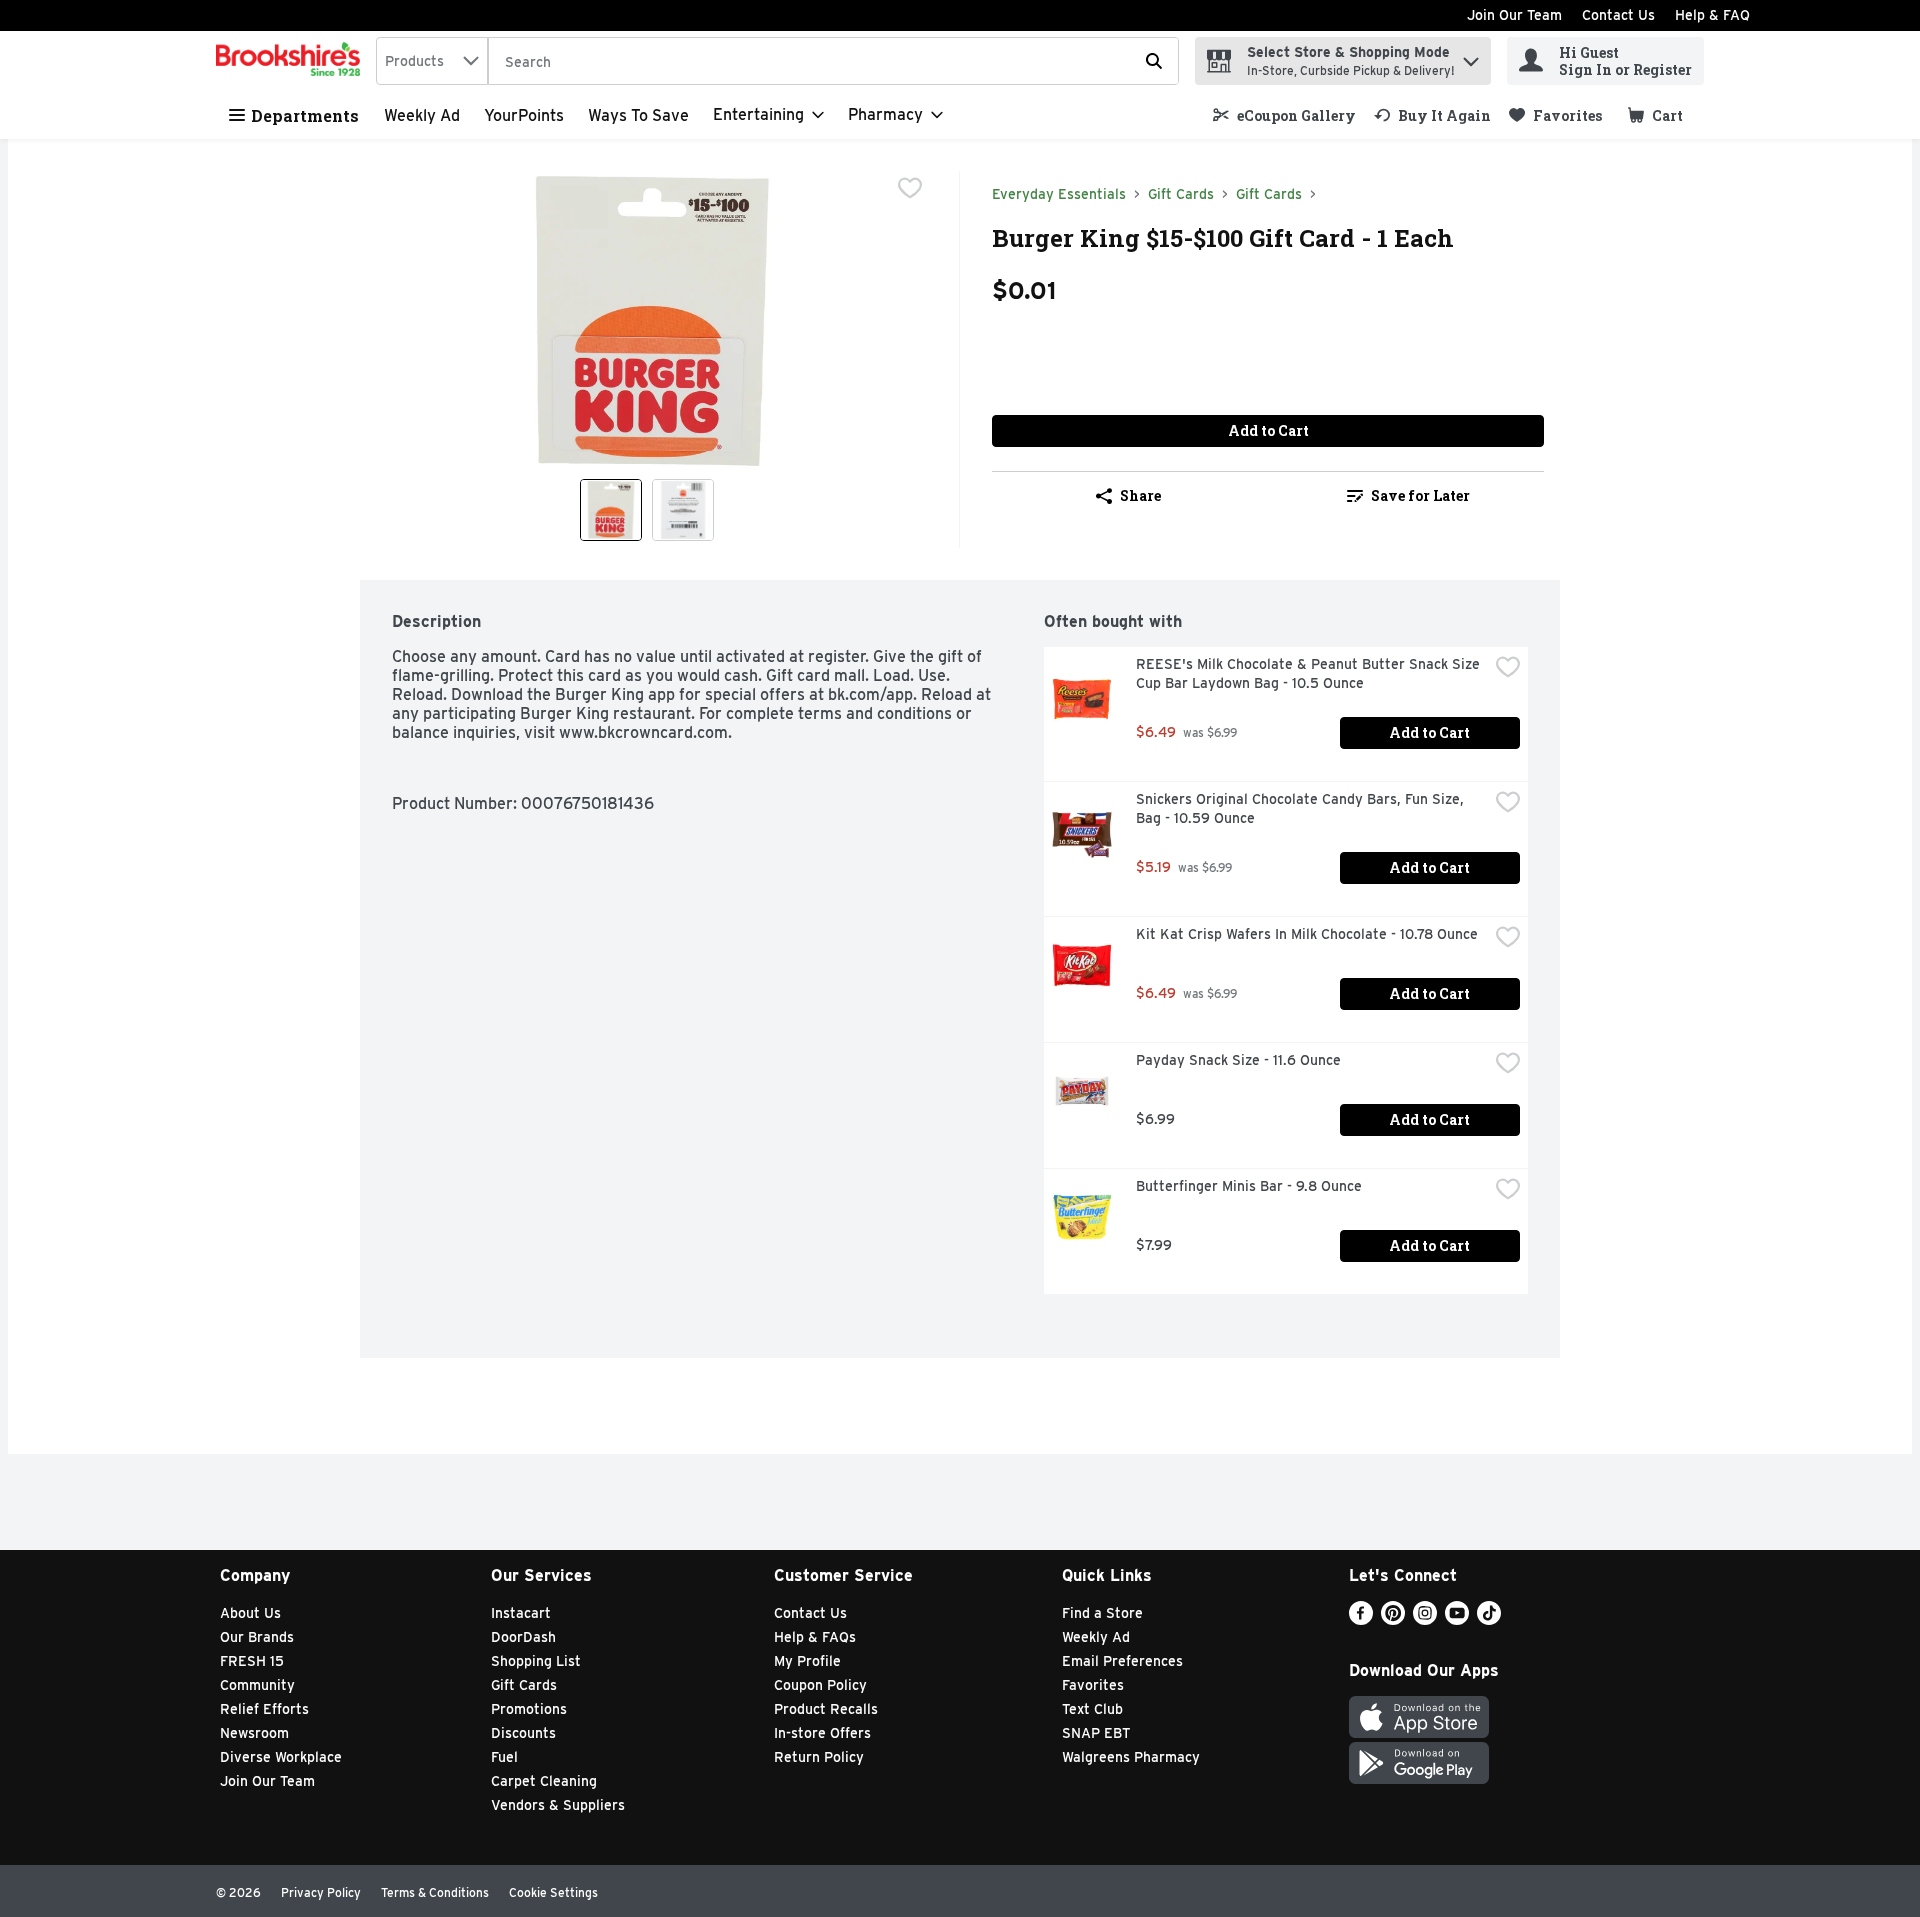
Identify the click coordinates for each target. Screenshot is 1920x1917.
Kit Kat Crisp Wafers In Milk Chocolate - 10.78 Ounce (1307, 934)
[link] (1284, 115)
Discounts (523, 1733)
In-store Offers (822, 1733)
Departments (305, 115)
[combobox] (432, 61)
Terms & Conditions (435, 1892)
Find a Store (1102, 1613)
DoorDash (523, 1637)
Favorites (1093, 1685)
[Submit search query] (1154, 61)
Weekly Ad (422, 115)
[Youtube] (1457, 1619)
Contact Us (1618, 15)
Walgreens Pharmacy (1131, 1757)
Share (1140, 495)
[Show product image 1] (611, 510)
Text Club (1092, 1709)
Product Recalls (826, 1709)
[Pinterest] (1393, 1619)
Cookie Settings (553, 1892)
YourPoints (524, 115)
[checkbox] (910, 188)
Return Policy (819, 1757)
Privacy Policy (321, 1892)
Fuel (504, 1757)
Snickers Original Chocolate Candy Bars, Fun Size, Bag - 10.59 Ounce (1302, 808)
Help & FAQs (815, 1637)
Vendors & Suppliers (558, 1805)
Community (257, 1685)
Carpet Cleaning (544, 1781)
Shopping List (536, 1661)
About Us (250, 1613)
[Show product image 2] (683, 510)
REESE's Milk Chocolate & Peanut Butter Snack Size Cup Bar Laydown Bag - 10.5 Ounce (1310, 673)
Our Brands (257, 1637)
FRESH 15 (252, 1661)
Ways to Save (638, 115)
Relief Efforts (264, 1709)
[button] (1471, 56)
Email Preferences (1122, 1661)
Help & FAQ (1712, 15)
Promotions (529, 1709)
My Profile (807, 1661)
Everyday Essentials (1059, 194)
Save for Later (1420, 495)
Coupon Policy (820, 1685)
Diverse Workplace (281, 1757)
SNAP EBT (1096, 1733)
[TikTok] (1489, 1619)
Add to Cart (1268, 430)
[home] (292, 61)
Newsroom (254, 1733)
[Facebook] (1361, 1619)
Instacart (521, 1613)
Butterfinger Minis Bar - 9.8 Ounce (1249, 1186)
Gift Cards (1181, 194)
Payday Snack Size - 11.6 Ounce (1238, 1060)
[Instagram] (1425, 1619)
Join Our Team (1514, 15)
